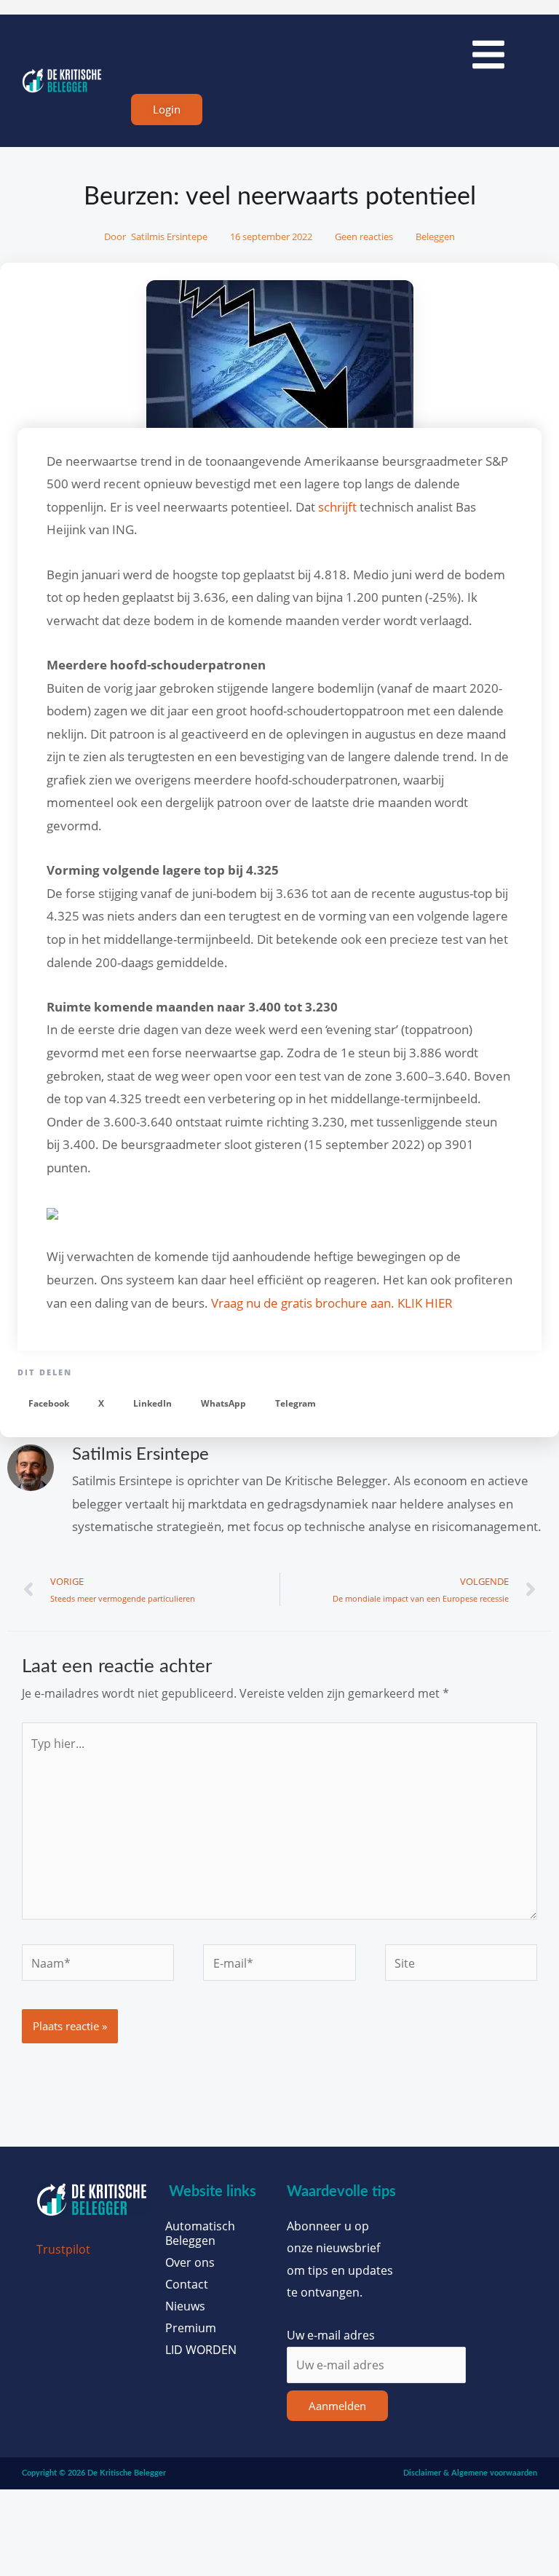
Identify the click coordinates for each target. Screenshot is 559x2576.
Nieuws (185, 2306)
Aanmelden (337, 2406)
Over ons (190, 2262)
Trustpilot (63, 2249)
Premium (191, 2328)
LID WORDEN (201, 2350)
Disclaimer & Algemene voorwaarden (470, 2473)
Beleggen (435, 236)
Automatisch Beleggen (200, 2233)
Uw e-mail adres (331, 2335)
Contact (187, 2284)
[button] (49, 1403)
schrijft (337, 507)
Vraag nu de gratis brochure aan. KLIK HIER (332, 1303)
